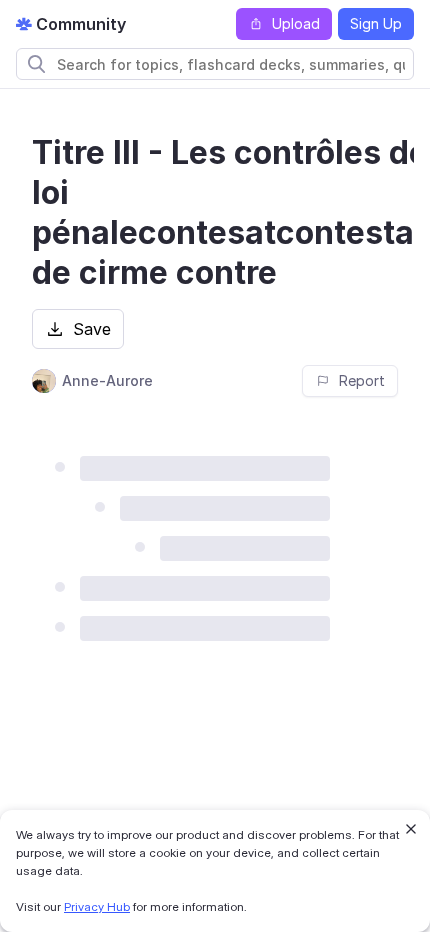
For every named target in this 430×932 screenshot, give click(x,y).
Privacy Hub (97, 906)
